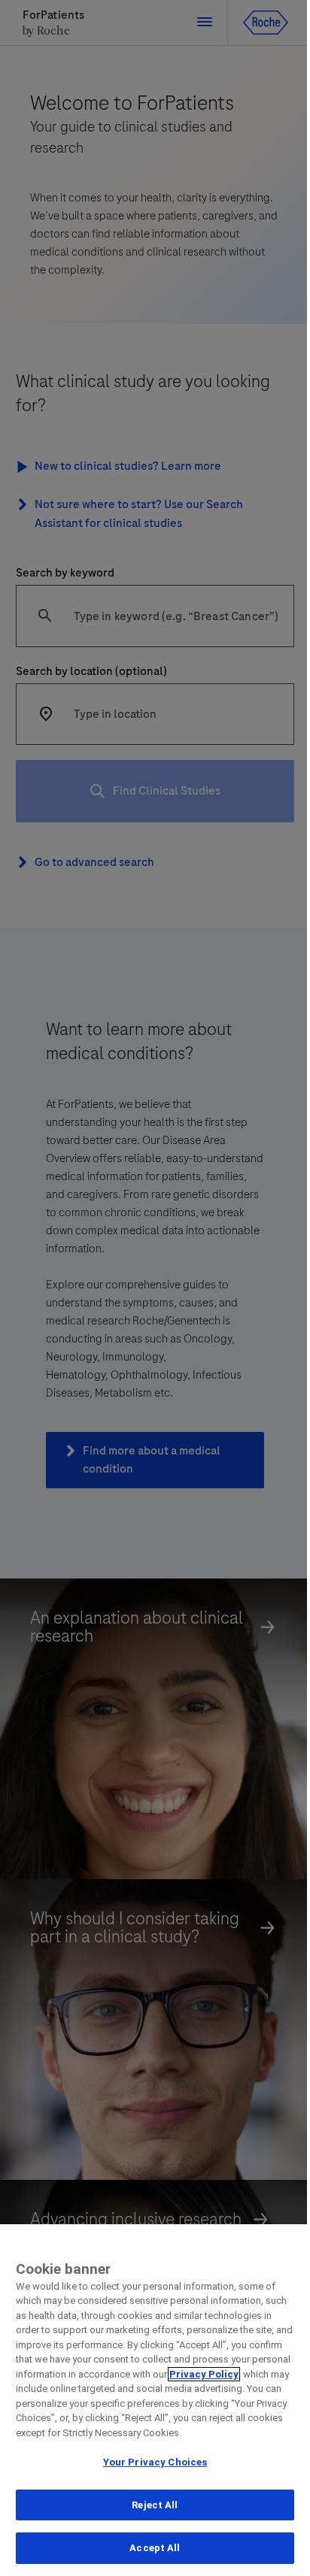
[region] (155, 2400)
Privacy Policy (204, 2374)
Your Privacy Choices (155, 2462)
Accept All (155, 2548)
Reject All (155, 2505)
